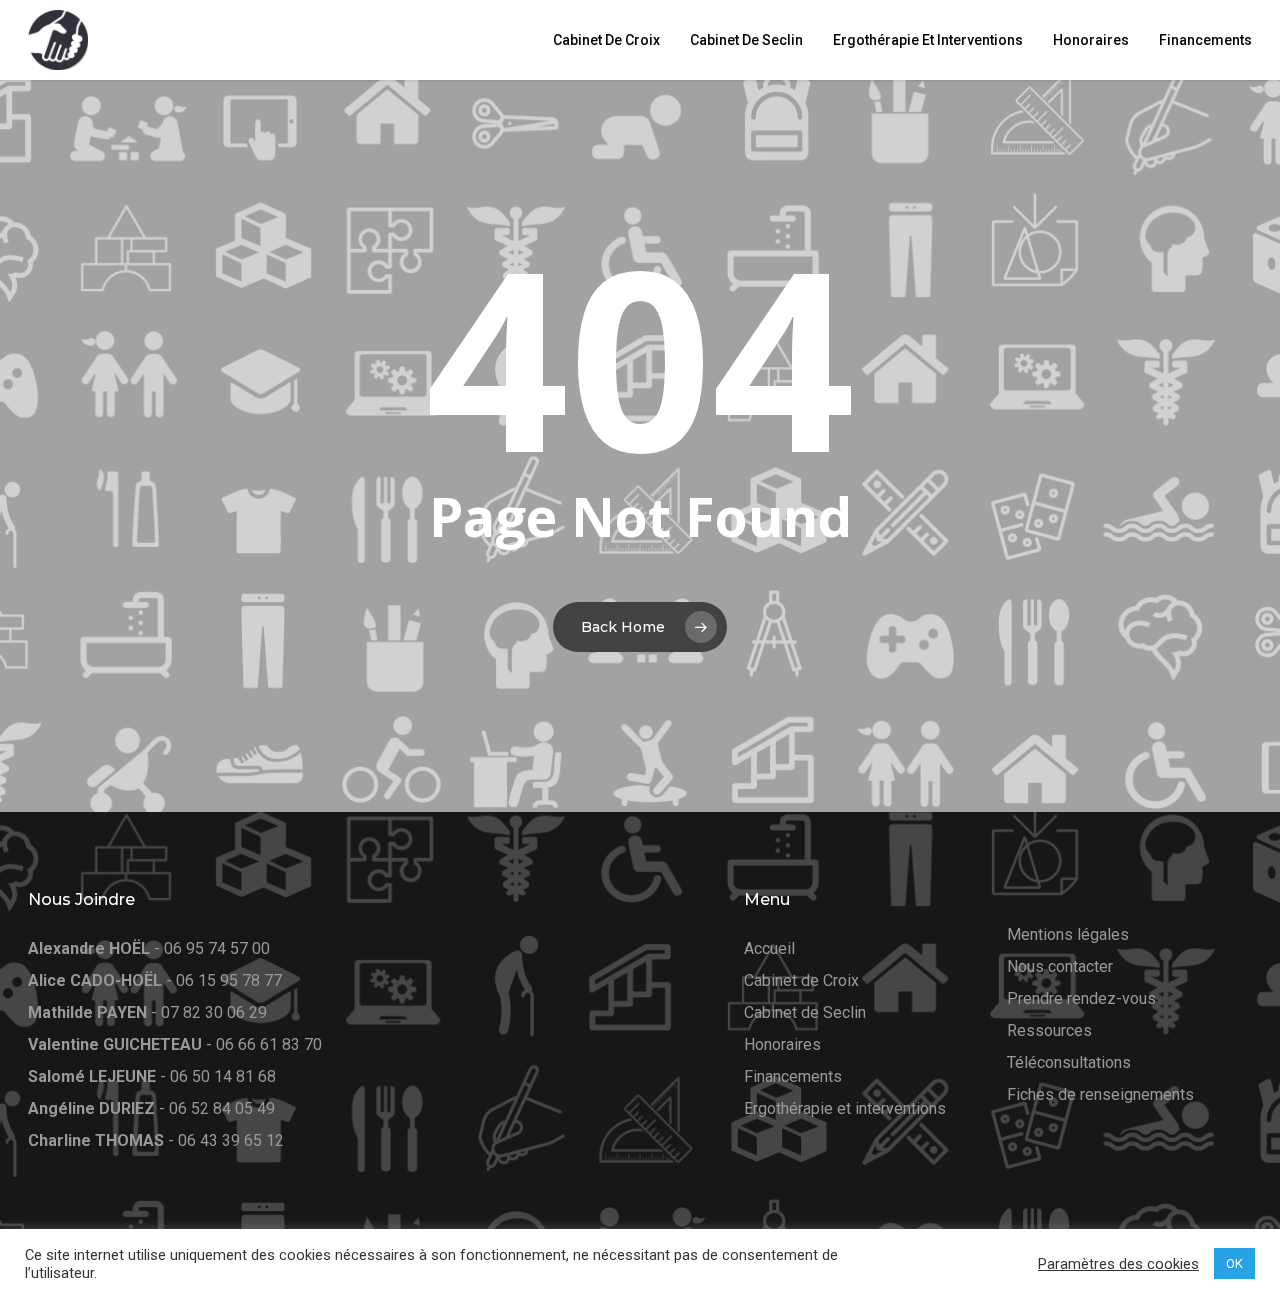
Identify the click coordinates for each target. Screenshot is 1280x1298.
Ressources (1049, 1030)
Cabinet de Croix (801, 980)
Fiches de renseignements (1100, 1094)
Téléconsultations (1069, 1062)
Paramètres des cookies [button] (1118, 1264)
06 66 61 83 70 (269, 1044)
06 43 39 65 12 (231, 1140)
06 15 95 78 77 (229, 980)
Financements (793, 1076)
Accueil (769, 948)
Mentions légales (1068, 934)
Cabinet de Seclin (805, 1012)
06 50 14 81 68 (223, 1076)
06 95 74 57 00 (217, 948)
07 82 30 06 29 (214, 1012)
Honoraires (782, 1044)
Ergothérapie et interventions (845, 1108)
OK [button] (1234, 1263)
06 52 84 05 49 (222, 1108)
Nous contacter (1060, 966)
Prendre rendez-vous (1081, 998)
